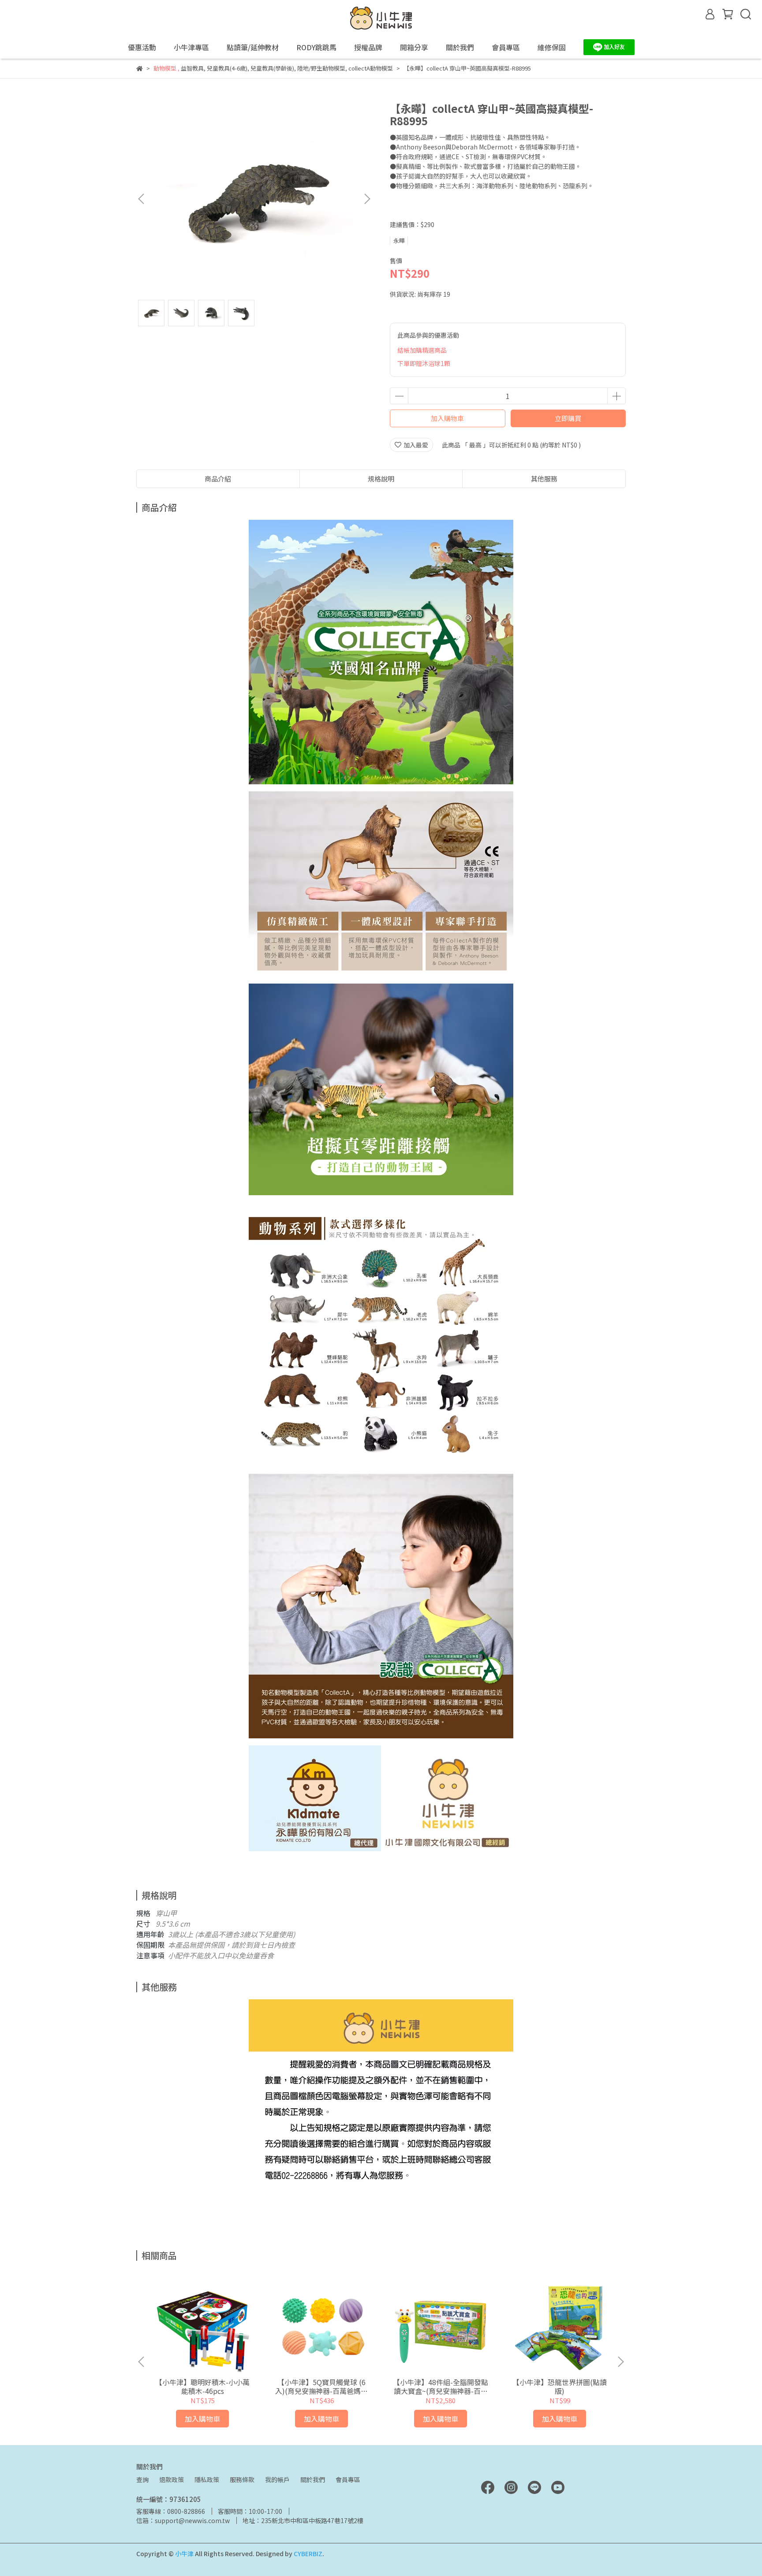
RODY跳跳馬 (316, 47)
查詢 (142, 2479)
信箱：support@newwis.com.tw (183, 2520)
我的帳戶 (277, 2479)
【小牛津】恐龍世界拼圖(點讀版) (560, 2386)
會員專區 (348, 2479)
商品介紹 (218, 479)
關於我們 (313, 2479)
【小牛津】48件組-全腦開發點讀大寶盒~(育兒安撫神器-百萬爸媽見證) (441, 2386)
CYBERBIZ (308, 2554)
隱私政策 (207, 2479)
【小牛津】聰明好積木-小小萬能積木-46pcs (202, 2386)
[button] (367, 199)
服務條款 (242, 2479)
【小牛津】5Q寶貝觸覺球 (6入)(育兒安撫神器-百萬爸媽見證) (321, 2386)
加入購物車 (447, 418)
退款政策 (172, 2479)
